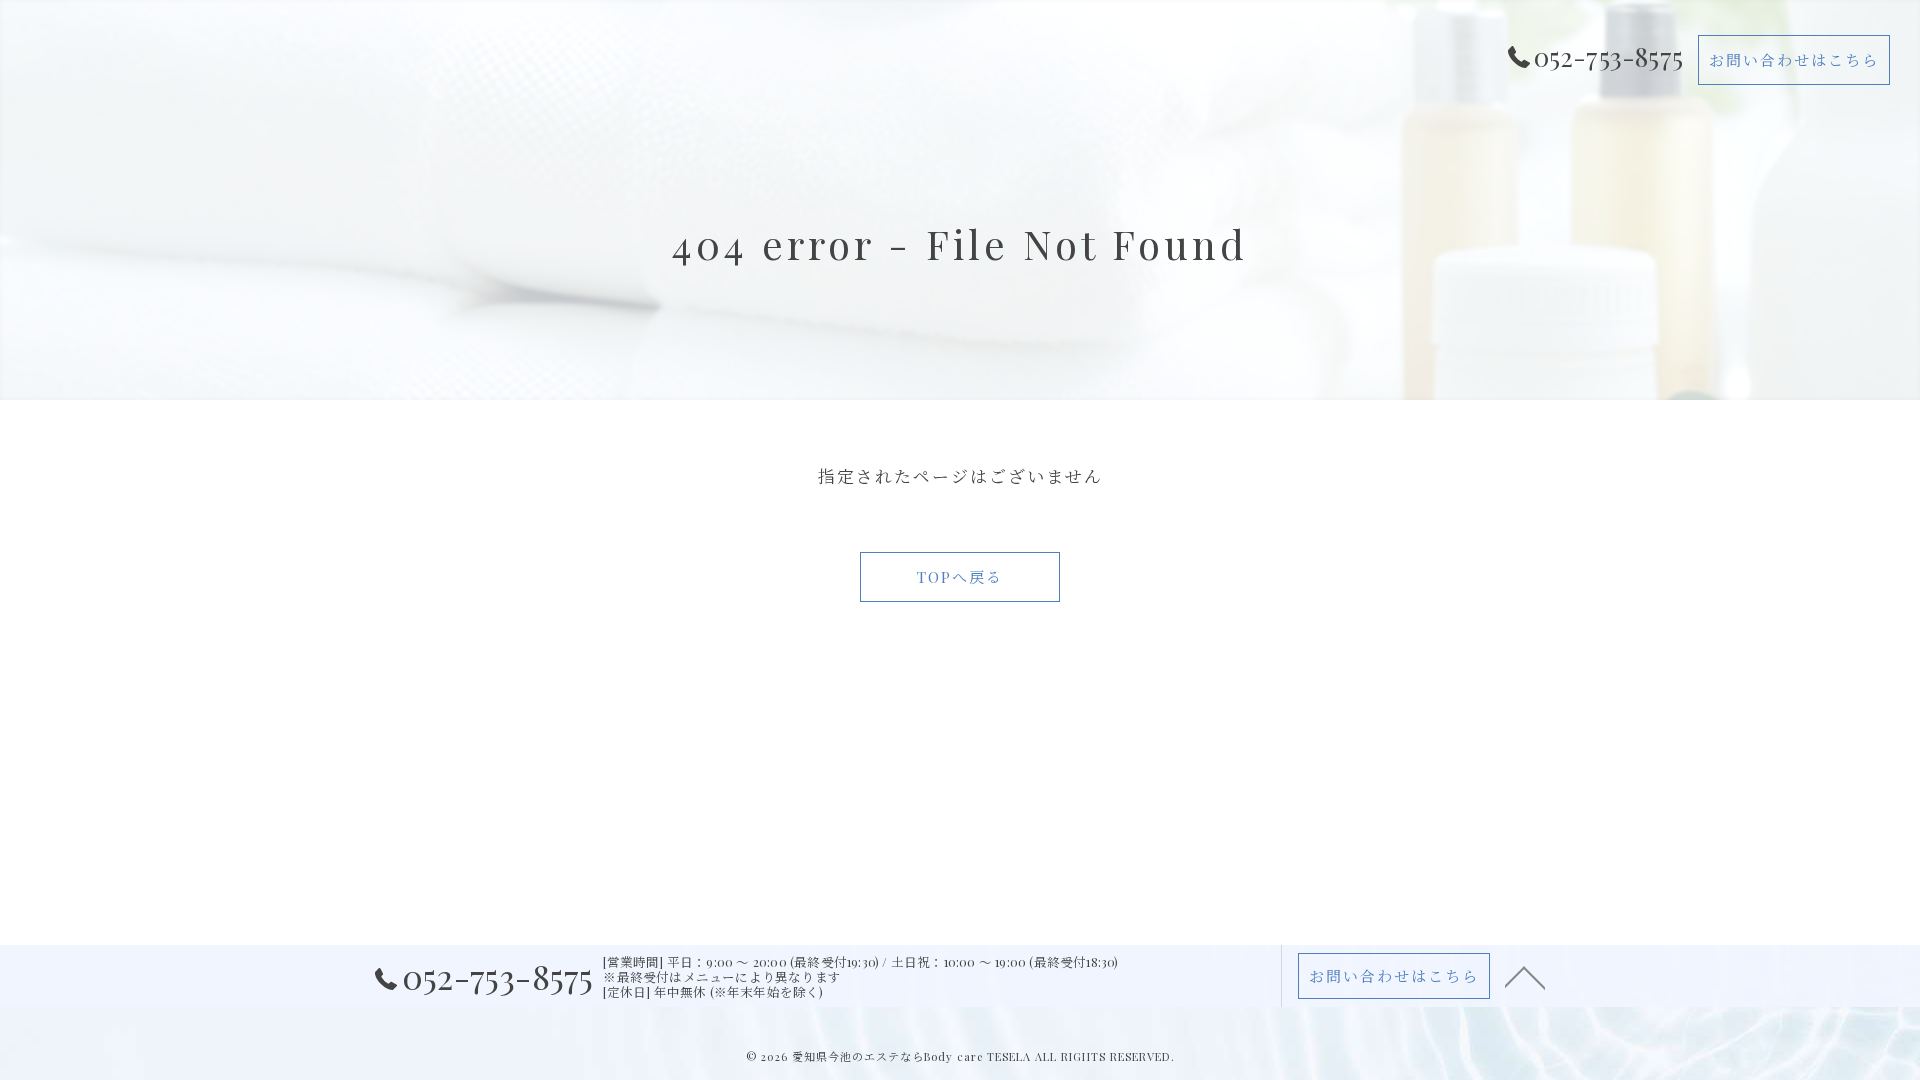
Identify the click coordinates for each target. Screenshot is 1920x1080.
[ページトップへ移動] (1525, 976)
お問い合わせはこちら (1794, 60)
